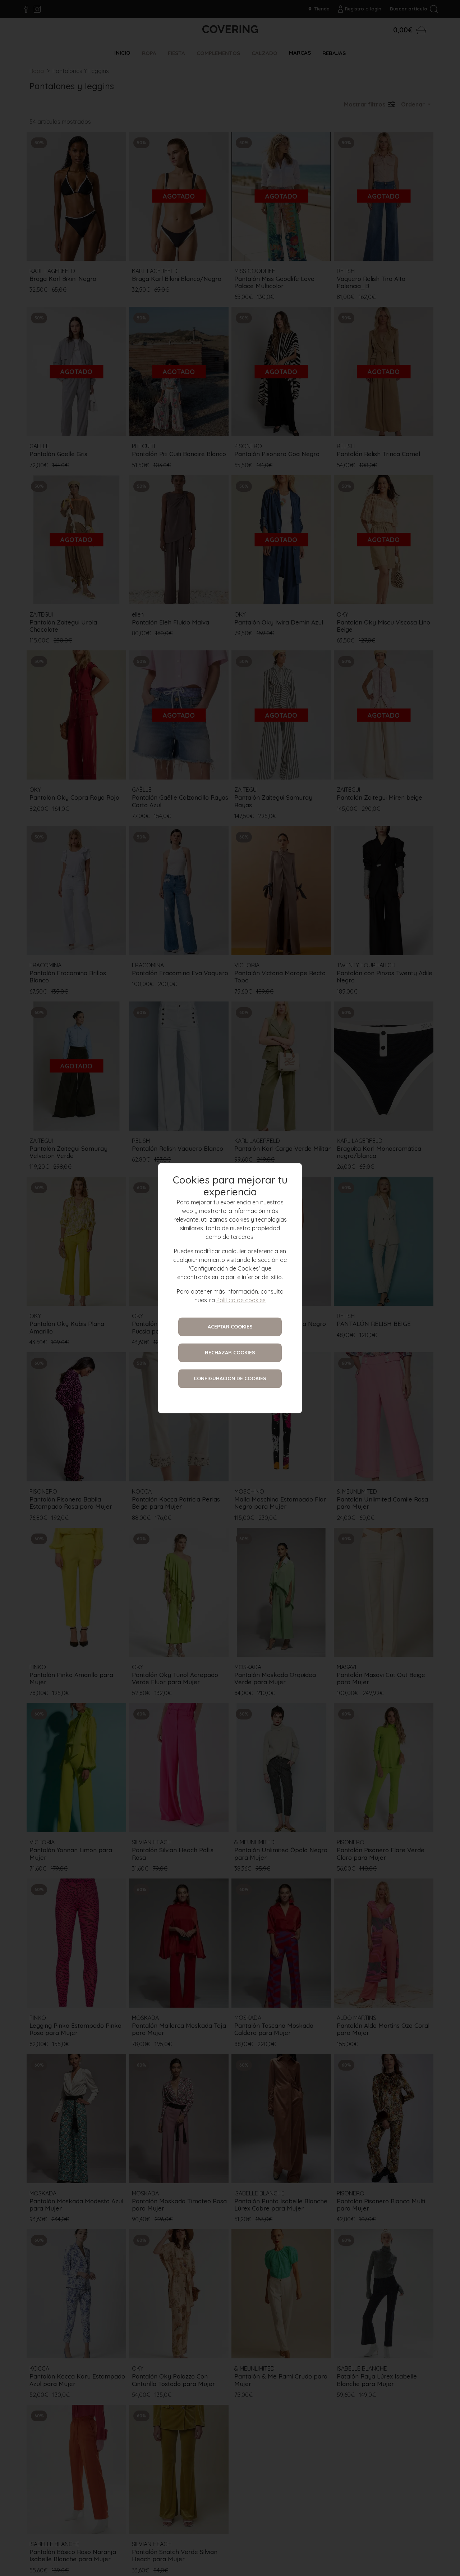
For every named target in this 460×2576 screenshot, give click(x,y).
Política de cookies (241, 1300)
